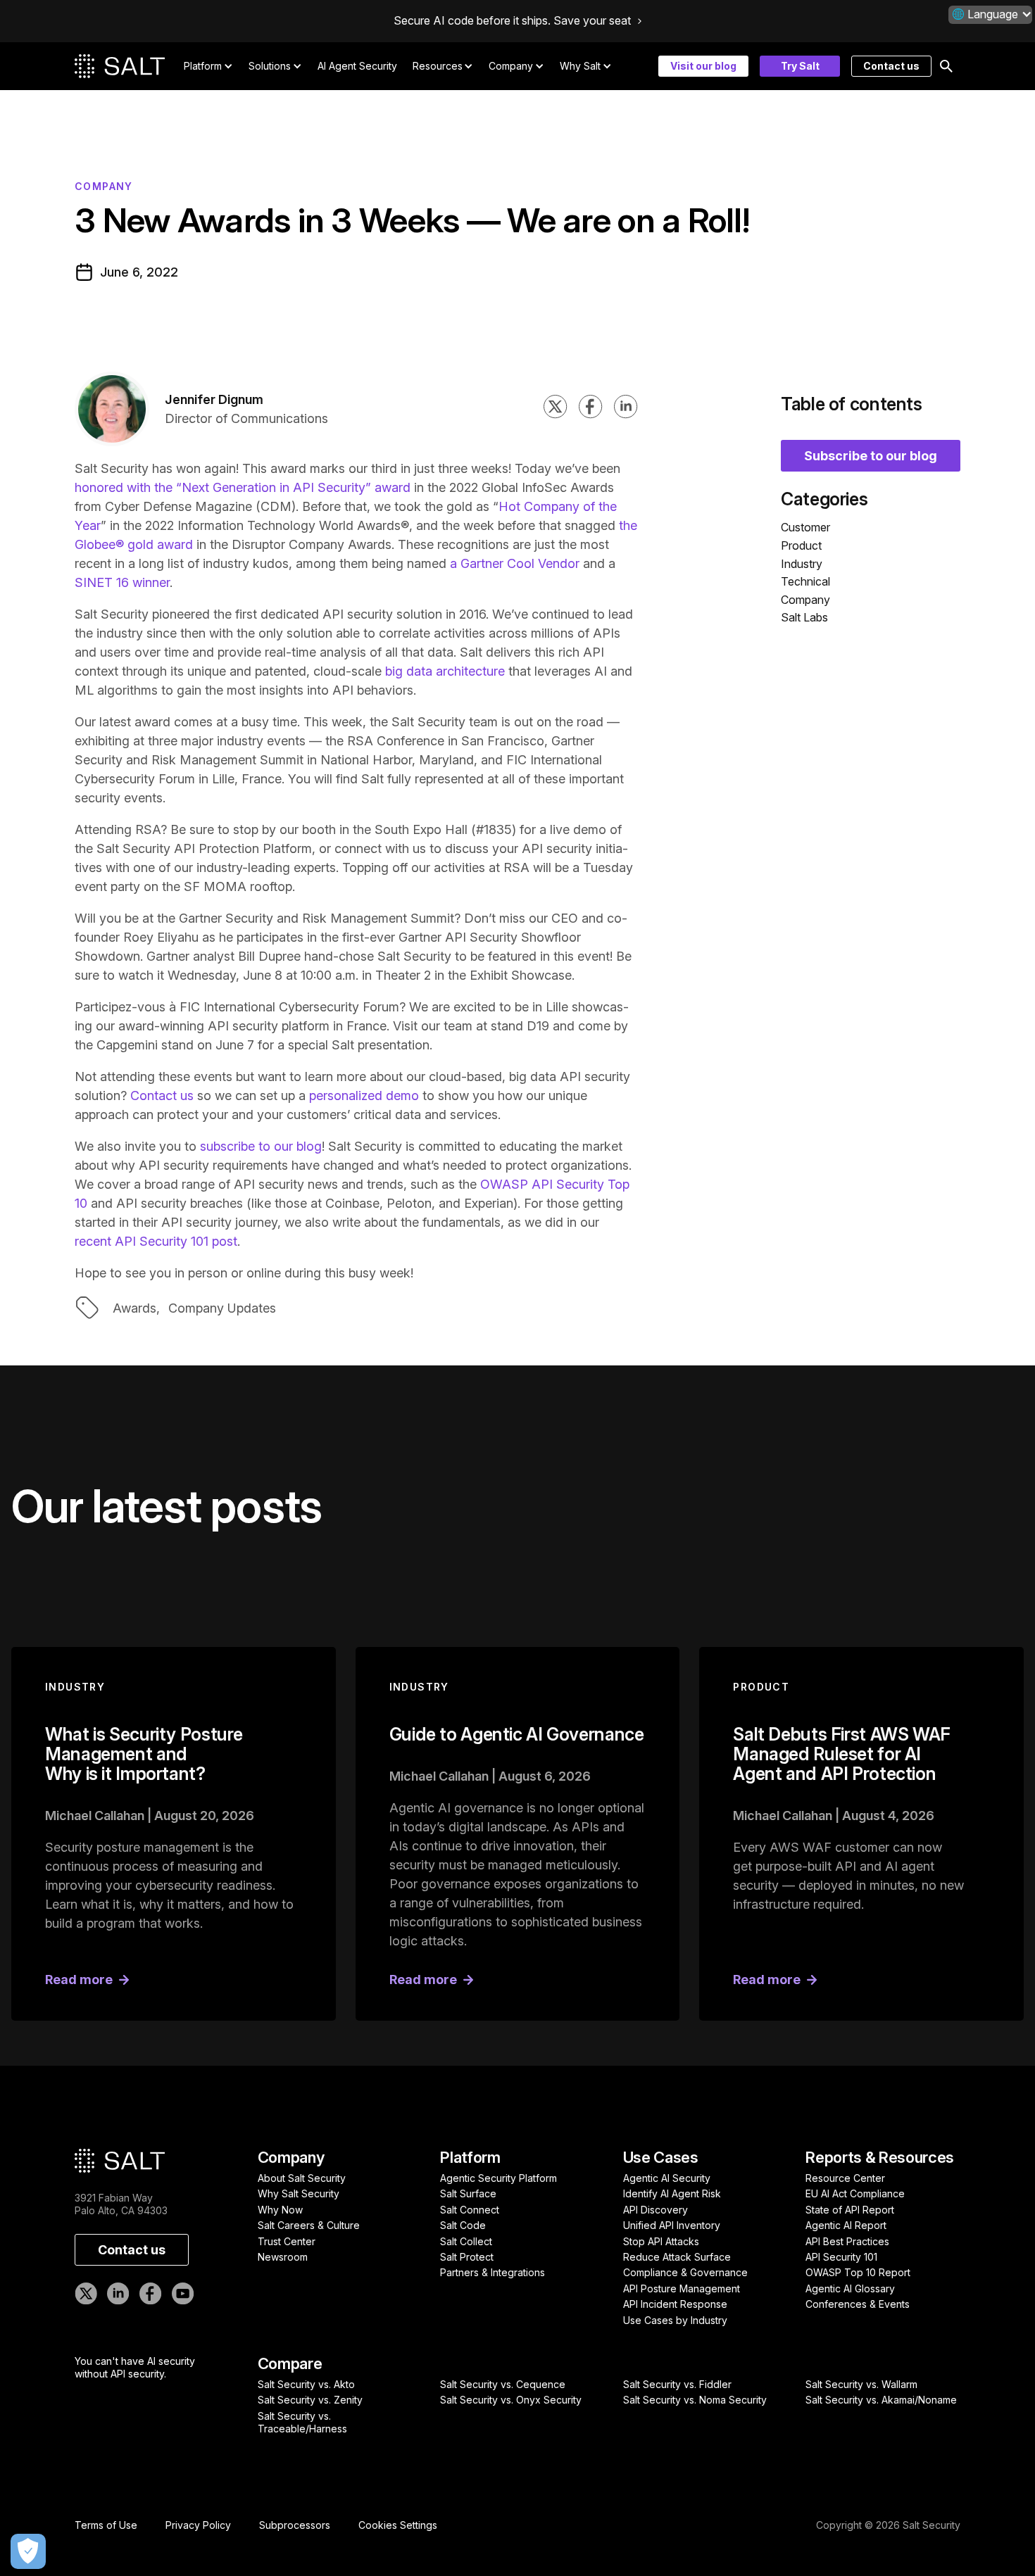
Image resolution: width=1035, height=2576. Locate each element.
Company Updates (222, 1308)
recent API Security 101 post (156, 1241)
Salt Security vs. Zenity (310, 2400)
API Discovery (655, 2210)
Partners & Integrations (493, 2272)
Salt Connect (470, 2210)
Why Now (280, 2210)
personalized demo (364, 1096)
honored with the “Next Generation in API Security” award (243, 487)
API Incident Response (675, 2304)
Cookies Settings (398, 2525)
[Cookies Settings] (28, 2551)
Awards (134, 1308)
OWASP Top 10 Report (858, 2272)
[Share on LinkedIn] (626, 409)
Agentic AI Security (667, 2178)
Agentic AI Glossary (850, 2288)
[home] (120, 66)
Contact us (891, 66)
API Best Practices (847, 2241)
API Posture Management (682, 2288)
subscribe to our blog (261, 1146)
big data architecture (445, 671)
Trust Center (287, 2241)
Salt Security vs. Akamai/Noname (881, 2400)
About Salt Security (302, 2178)
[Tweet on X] (556, 409)
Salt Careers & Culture (309, 2225)
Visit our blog (703, 66)
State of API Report (850, 2210)
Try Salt (800, 66)
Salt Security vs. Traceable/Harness (302, 2422)
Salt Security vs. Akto (306, 2384)
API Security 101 (841, 2257)
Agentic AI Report (846, 2225)
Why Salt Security (299, 2193)
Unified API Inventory (672, 2225)
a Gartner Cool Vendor (516, 563)
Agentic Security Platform (498, 2178)
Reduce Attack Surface (677, 2257)
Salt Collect (466, 2241)
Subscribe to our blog (871, 455)
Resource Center (845, 2178)
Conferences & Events (858, 2304)
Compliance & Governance (685, 2272)
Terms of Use (106, 2525)
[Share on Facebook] (591, 409)
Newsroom (283, 2257)
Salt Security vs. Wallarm (861, 2384)
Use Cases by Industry (675, 2320)
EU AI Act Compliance (855, 2193)
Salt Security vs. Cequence (503, 2384)
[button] (990, 14)
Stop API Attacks (661, 2241)
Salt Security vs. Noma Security (695, 2400)
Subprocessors (295, 2525)
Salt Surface (468, 2193)
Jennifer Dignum (214, 399)
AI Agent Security (357, 66)
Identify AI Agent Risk (672, 2193)
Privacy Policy (198, 2525)
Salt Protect (467, 2257)
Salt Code (463, 2225)
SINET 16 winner (122, 582)
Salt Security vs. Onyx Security (511, 2400)
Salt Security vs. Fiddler (677, 2384)
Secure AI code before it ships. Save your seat (512, 21)
